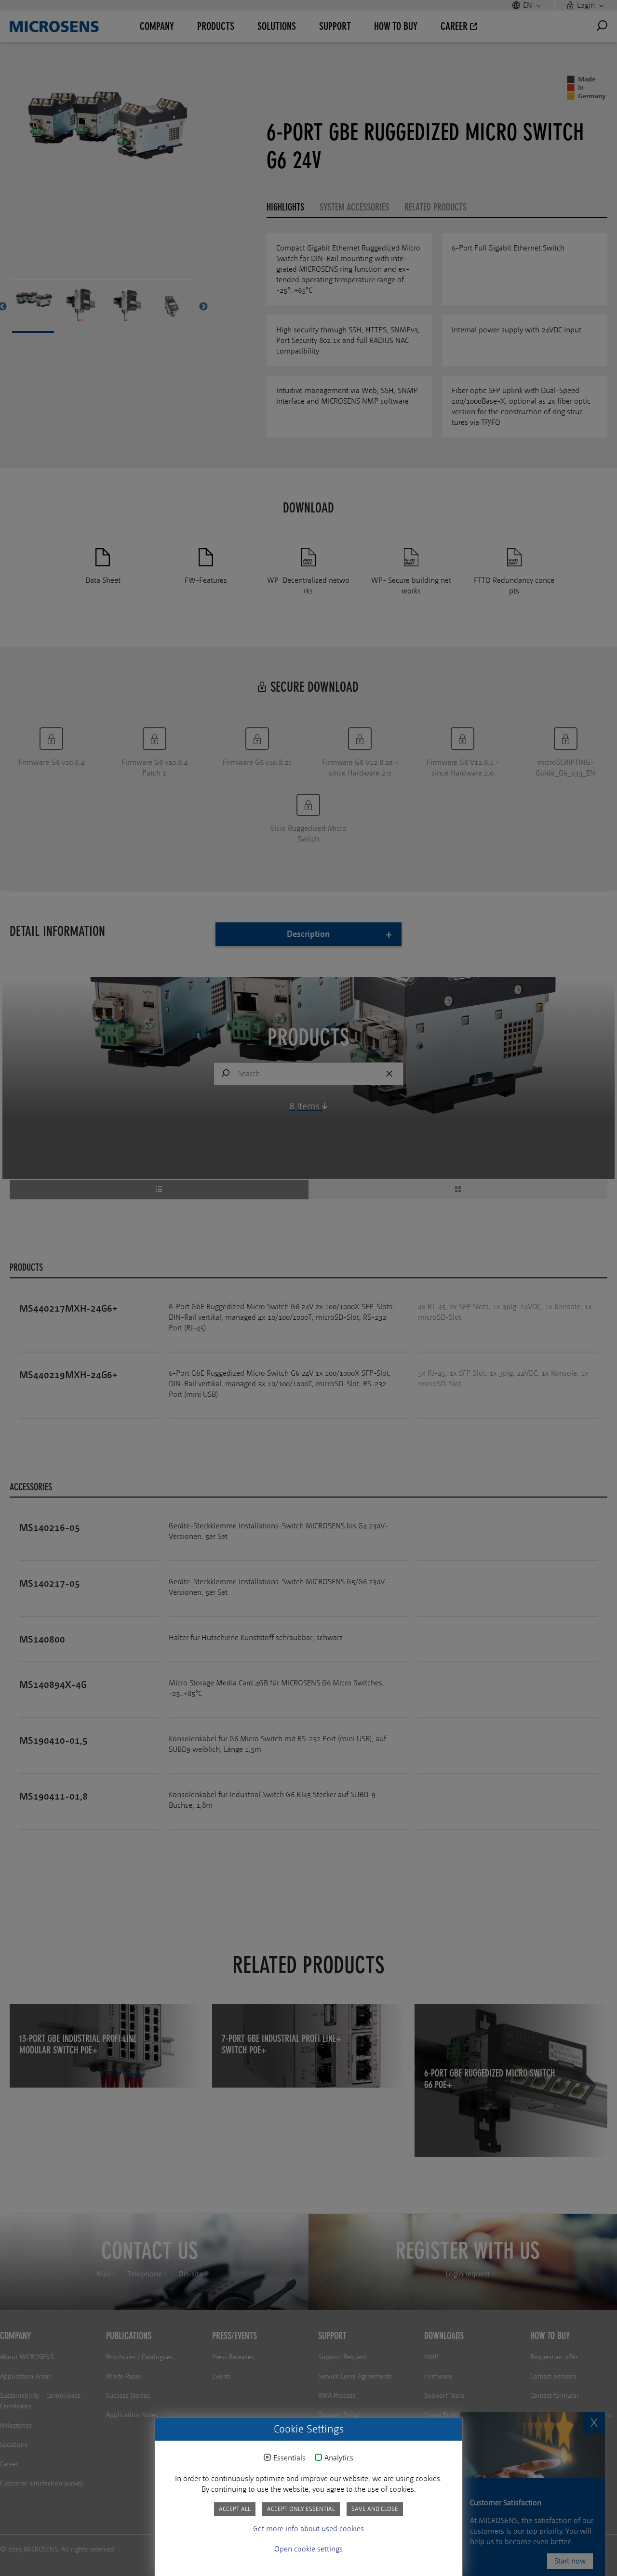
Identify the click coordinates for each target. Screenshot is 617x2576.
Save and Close (375, 2509)
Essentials (289, 2458)
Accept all (235, 2509)
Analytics (339, 2458)
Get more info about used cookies (308, 2529)
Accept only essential (301, 2509)
